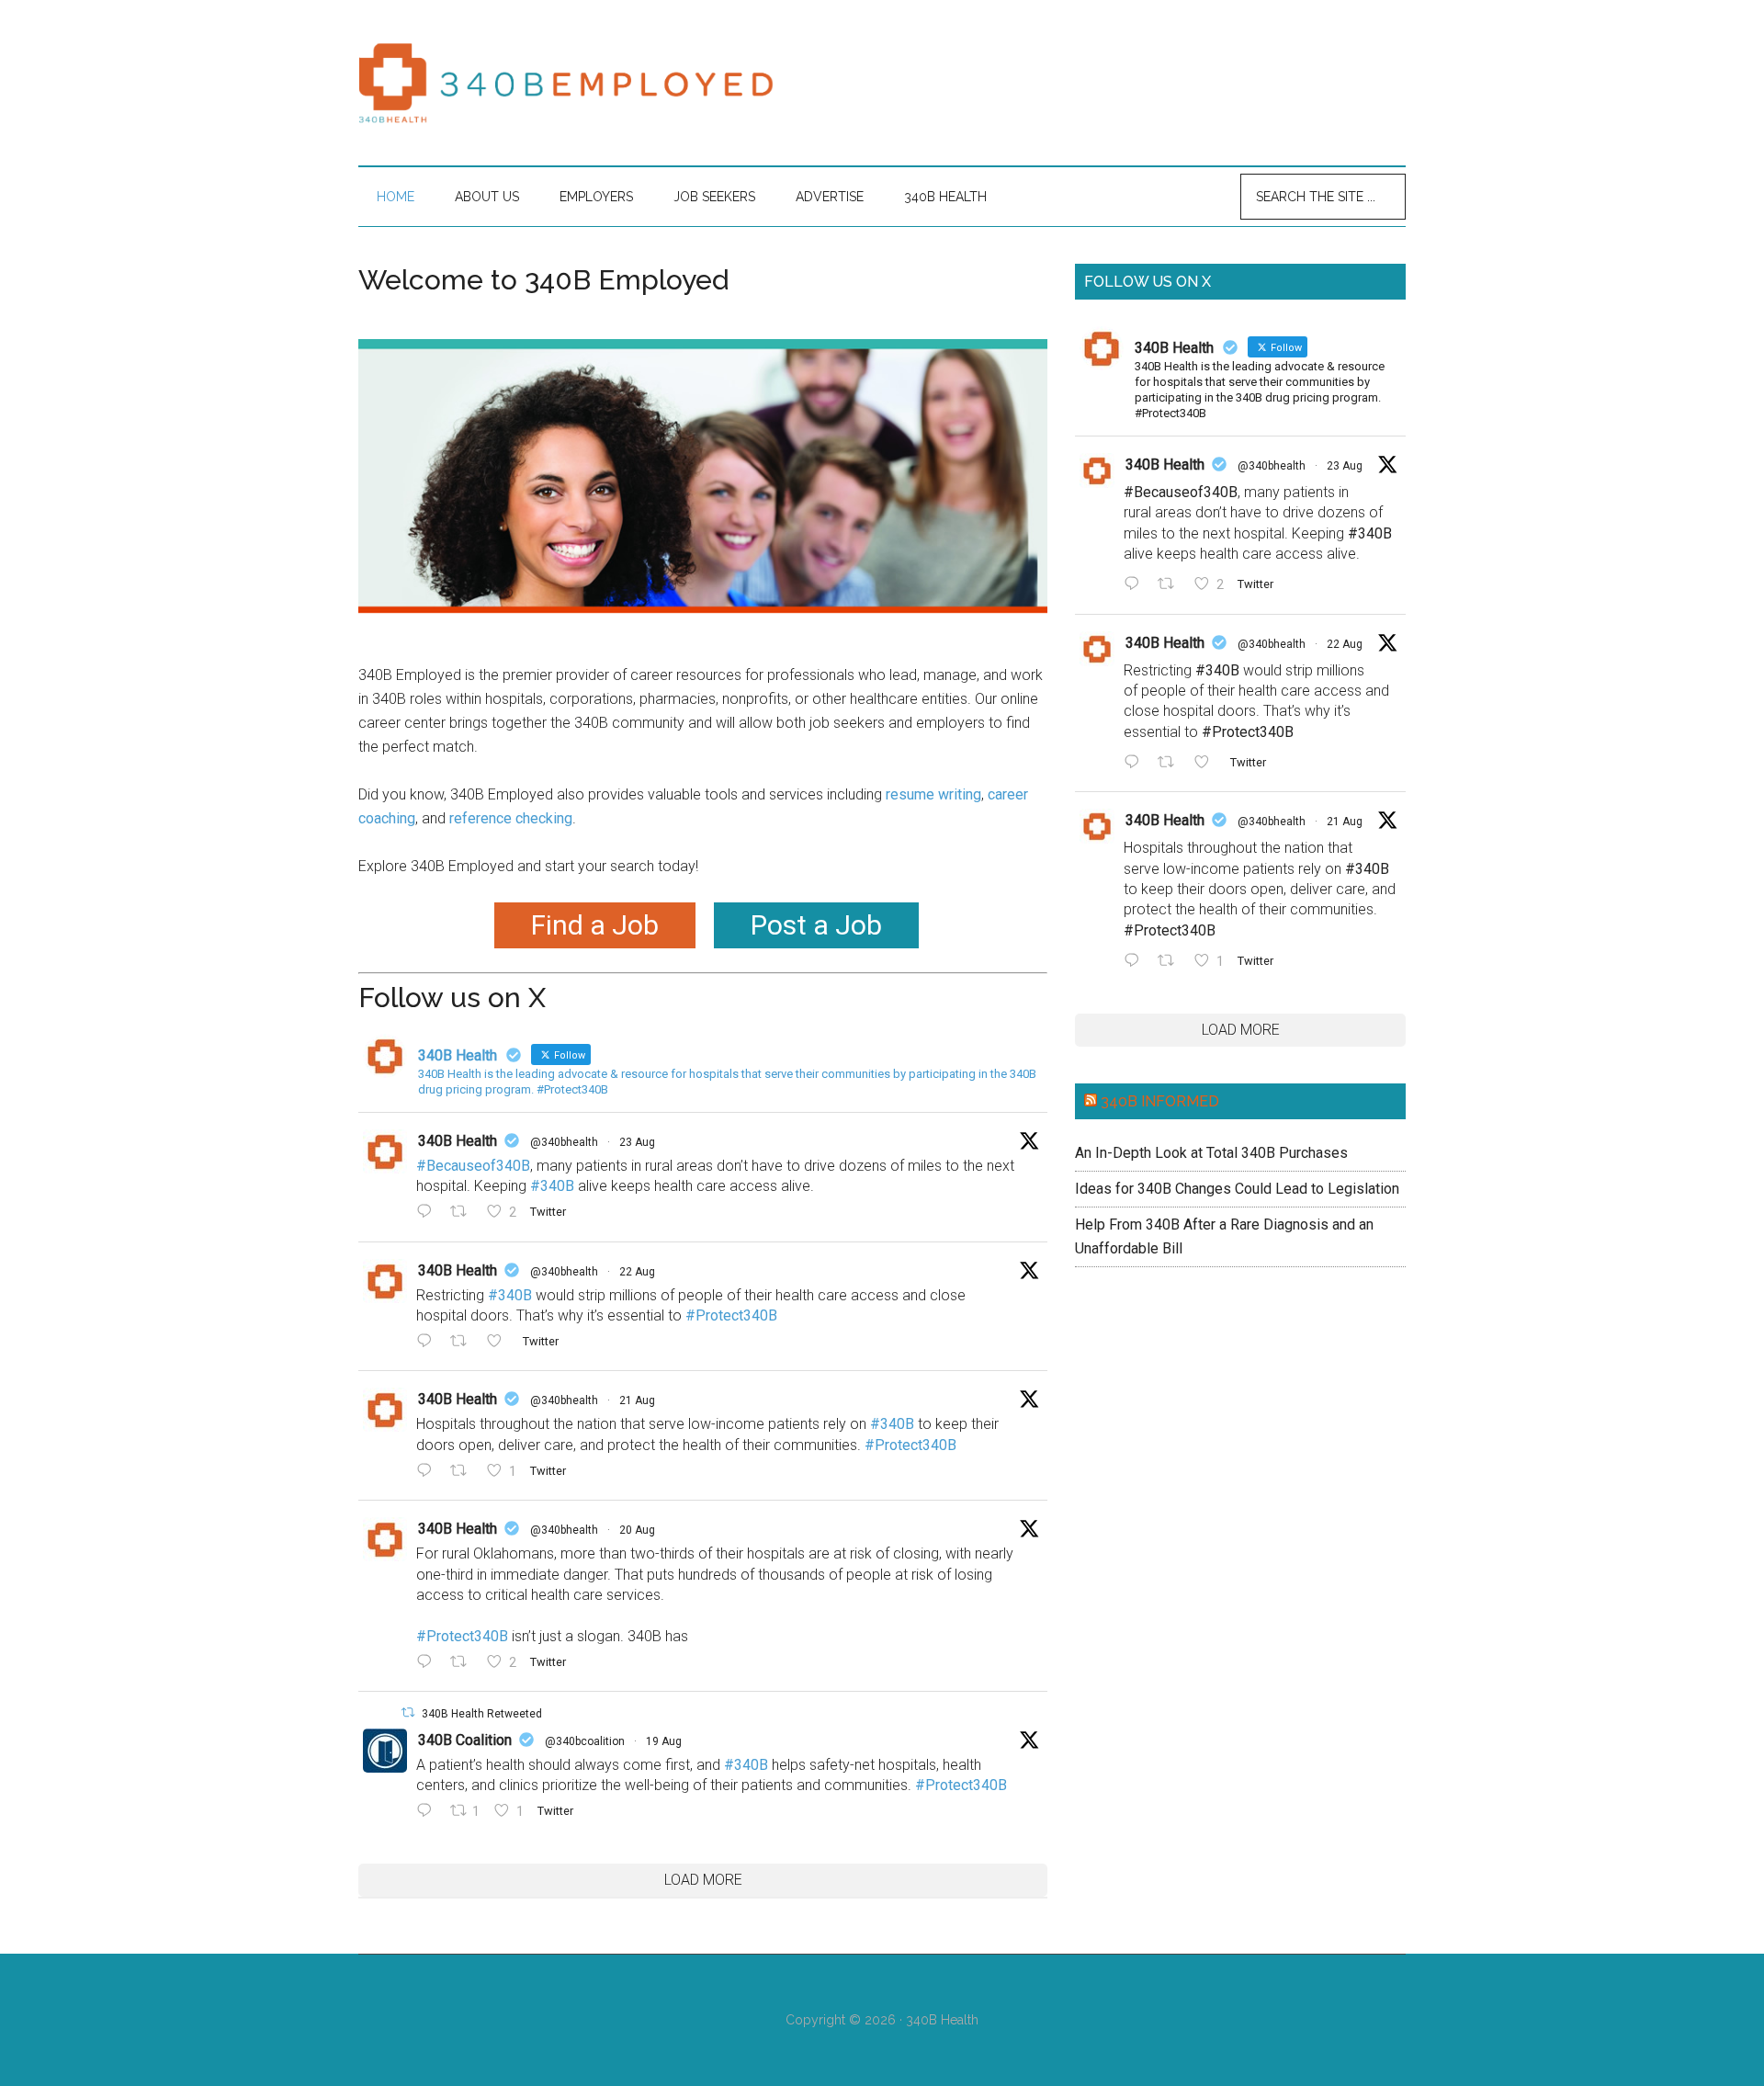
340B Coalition (465, 1740)
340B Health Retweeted (482, 1714)
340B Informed (1160, 1101)
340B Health (458, 1141)
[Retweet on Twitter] (408, 1712)
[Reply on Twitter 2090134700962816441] (429, 1812)
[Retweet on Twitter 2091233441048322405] (464, 1343)
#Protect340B (731, 1315)
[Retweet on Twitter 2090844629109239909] (464, 1472)
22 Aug (637, 1272)
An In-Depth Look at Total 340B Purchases (1211, 1153)
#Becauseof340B (473, 1166)
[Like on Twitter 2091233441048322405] (500, 1343)
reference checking (511, 818)
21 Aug (637, 1400)
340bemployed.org (570, 83)
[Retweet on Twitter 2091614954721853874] (464, 1214)
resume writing (933, 794)
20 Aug (637, 1530)
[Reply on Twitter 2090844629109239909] (429, 1472)
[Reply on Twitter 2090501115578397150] (429, 1663)
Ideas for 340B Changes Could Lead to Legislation (1237, 1189)
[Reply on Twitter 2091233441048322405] (429, 1343)
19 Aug (664, 1741)
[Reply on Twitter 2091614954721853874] (429, 1214)
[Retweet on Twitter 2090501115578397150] (464, 1663)
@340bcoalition (585, 1741)
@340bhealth (564, 1142)
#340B (552, 1186)
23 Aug (637, 1142)
